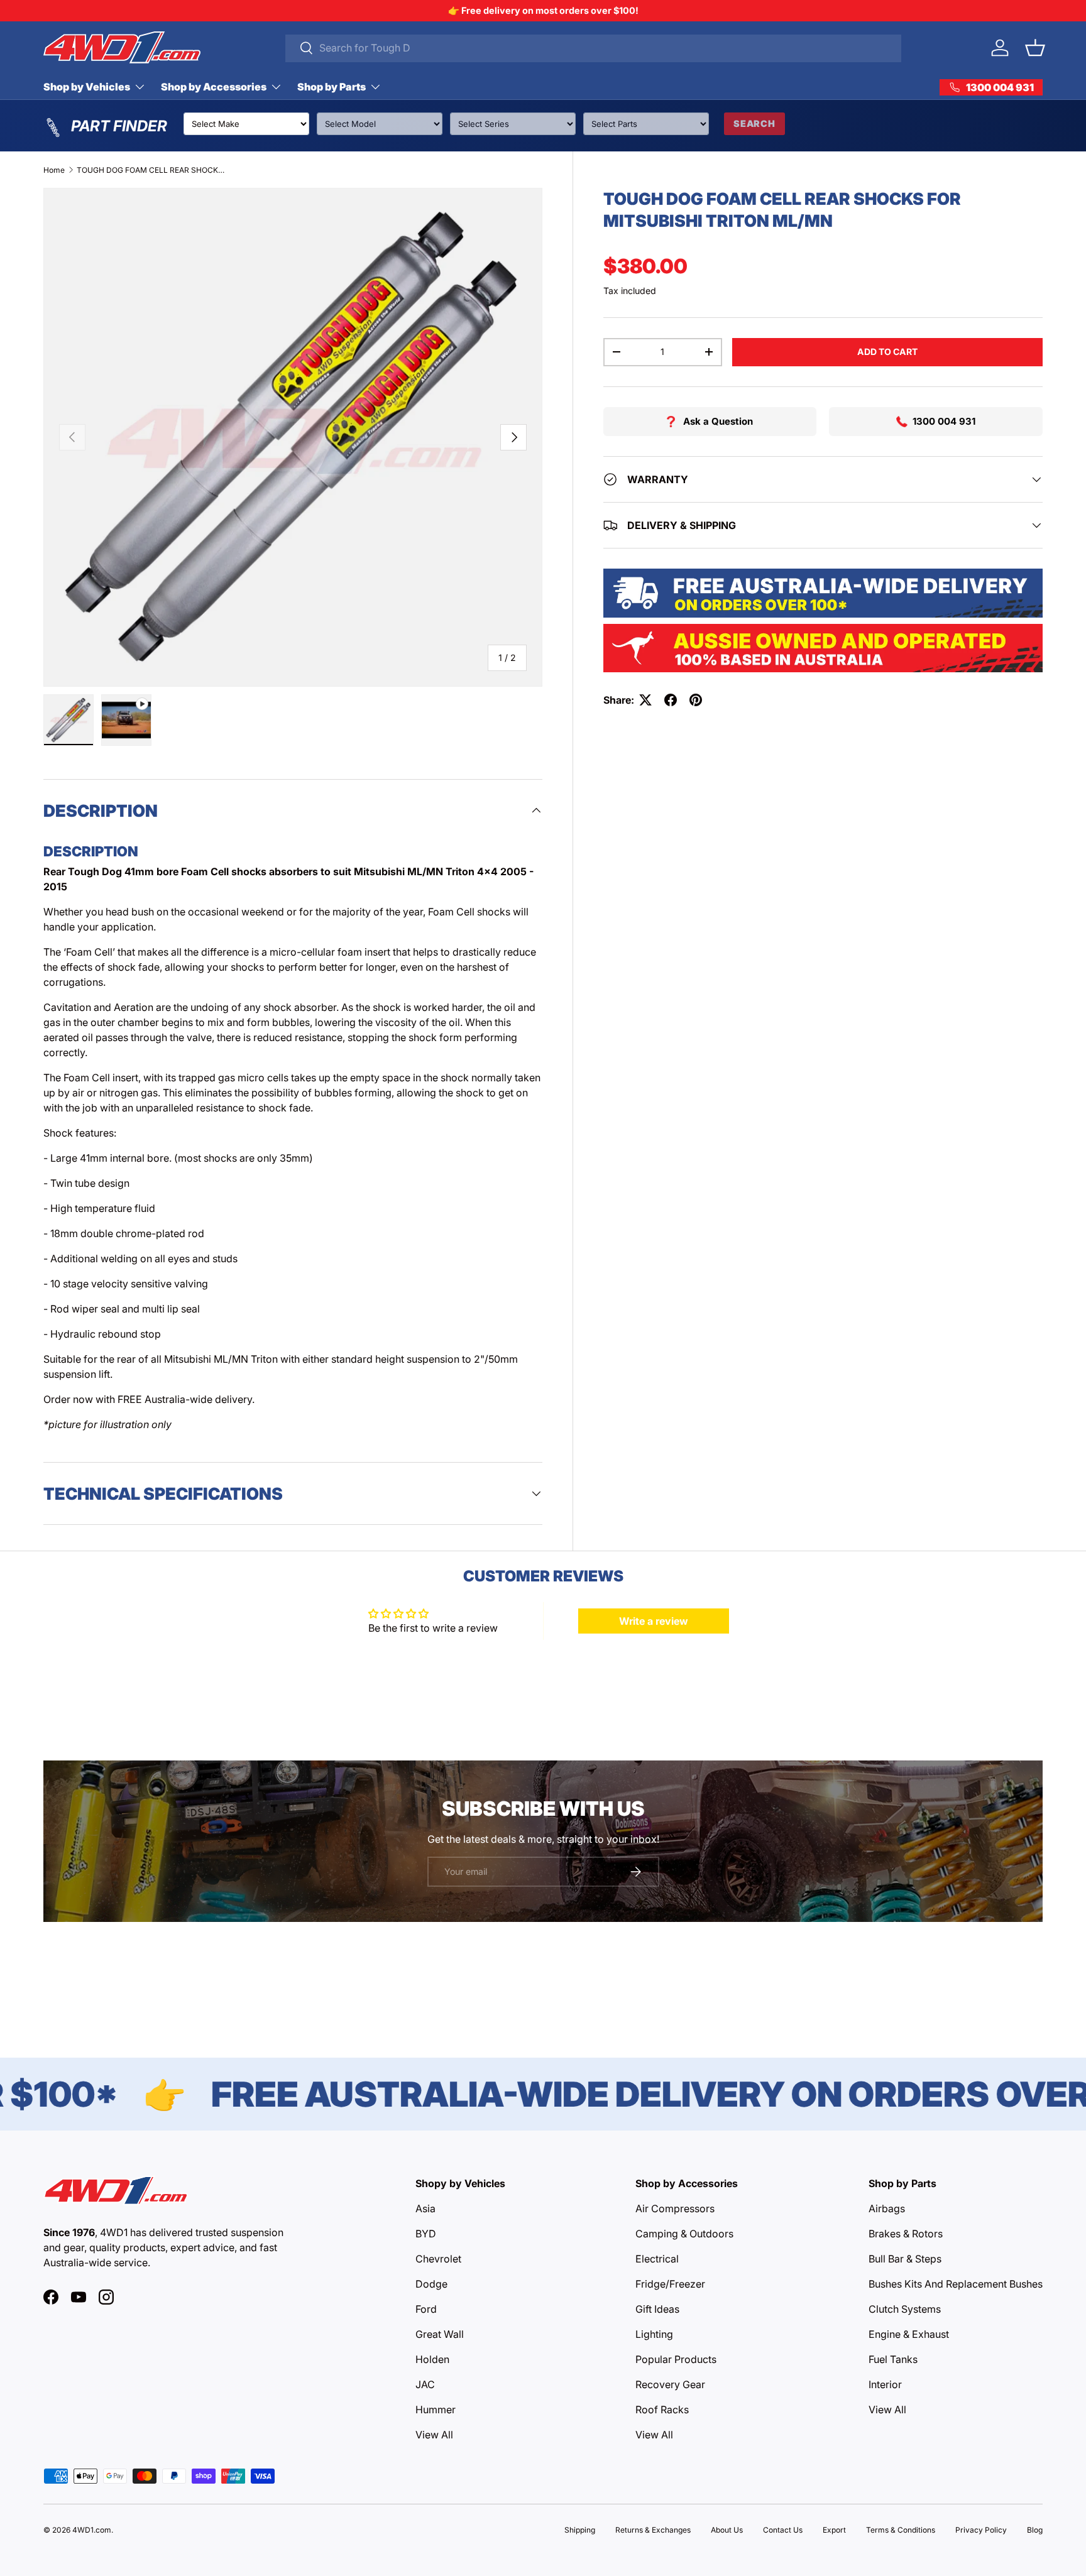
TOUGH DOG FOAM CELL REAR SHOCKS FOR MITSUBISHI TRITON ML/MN (152, 170)
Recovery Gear (670, 2384)
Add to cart (887, 352)
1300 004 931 (944, 421)
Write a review (654, 1621)
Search (754, 123)
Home (54, 170)
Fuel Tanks (893, 2359)
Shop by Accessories (214, 87)
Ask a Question (718, 421)
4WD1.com (92, 2530)
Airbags (887, 2208)
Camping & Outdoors (684, 2234)
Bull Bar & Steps (905, 2259)
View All (434, 2435)
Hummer (436, 2410)
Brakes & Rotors (906, 2234)
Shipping (580, 2530)
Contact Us (783, 2530)
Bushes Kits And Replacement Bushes (956, 2284)
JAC (425, 2384)
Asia (425, 2208)
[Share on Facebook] (671, 700)
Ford (426, 2309)
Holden (432, 2359)
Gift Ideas (657, 2309)
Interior (885, 2384)
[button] (1035, 48)
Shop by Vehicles (87, 87)
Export (834, 2530)
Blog (1035, 2530)
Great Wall (440, 2334)
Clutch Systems (905, 2309)
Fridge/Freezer (670, 2284)
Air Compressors (675, 2208)
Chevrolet (438, 2259)
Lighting (654, 2334)
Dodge (431, 2284)
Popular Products (676, 2359)
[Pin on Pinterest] (696, 700)
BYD (426, 2234)
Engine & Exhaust (909, 2334)
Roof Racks (662, 2410)
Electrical (657, 2259)
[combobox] (594, 48)
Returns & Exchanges (653, 2530)
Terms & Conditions (901, 2530)
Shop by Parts (332, 87)
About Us (727, 2530)
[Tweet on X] (645, 700)
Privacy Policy (981, 2530)
